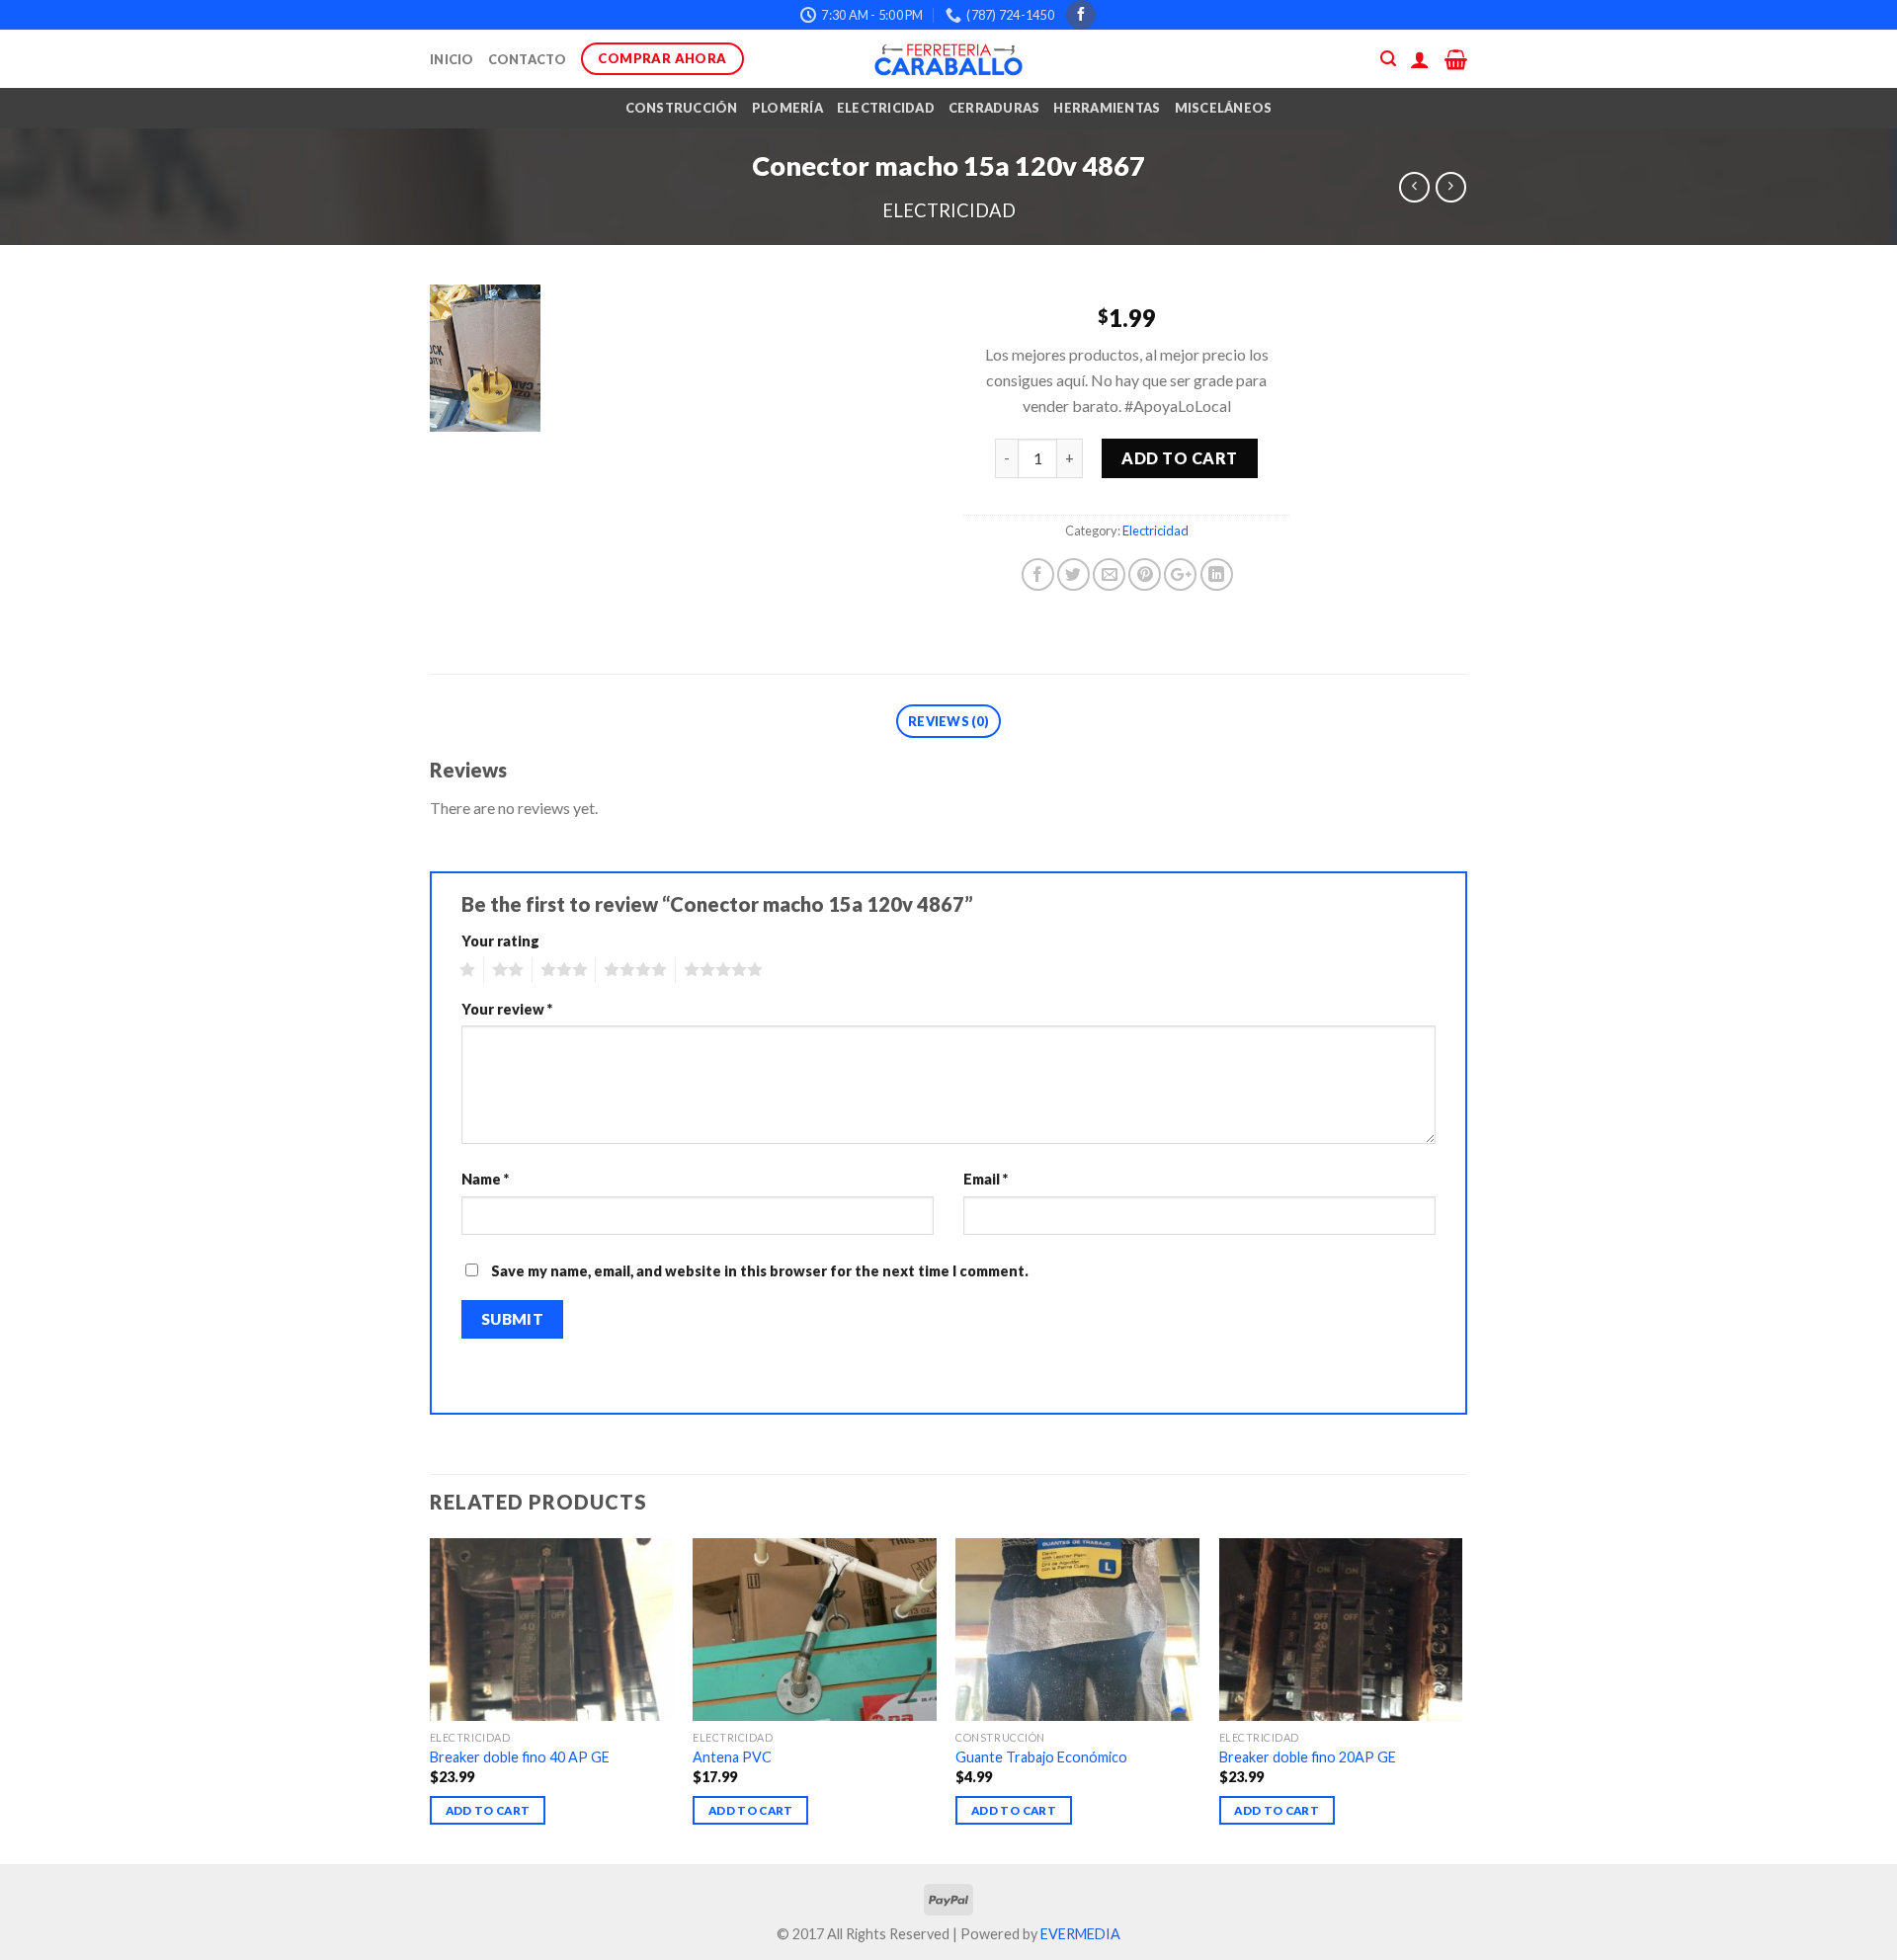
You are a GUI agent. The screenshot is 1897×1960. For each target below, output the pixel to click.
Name (485, 1179)
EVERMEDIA (1080, 1934)
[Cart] (1456, 59)
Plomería (787, 108)
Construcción (682, 108)
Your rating (500, 941)
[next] (1461, 1699)
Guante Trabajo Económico (1041, 1757)
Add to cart (1179, 458)
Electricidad (886, 108)
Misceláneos (1224, 108)
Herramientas (1107, 108)
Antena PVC (732, 1757)
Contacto (528, 59)
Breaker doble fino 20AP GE (1308, 1757)
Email (986, 1179)
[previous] (431, 1699)
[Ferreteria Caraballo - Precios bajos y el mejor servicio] (948, 59)
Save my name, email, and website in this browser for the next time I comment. (760, 1271)
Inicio (452, 59)
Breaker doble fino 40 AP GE (520, 1757)
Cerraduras (994, 108)
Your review (507, 1009)
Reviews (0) (948, 721)
